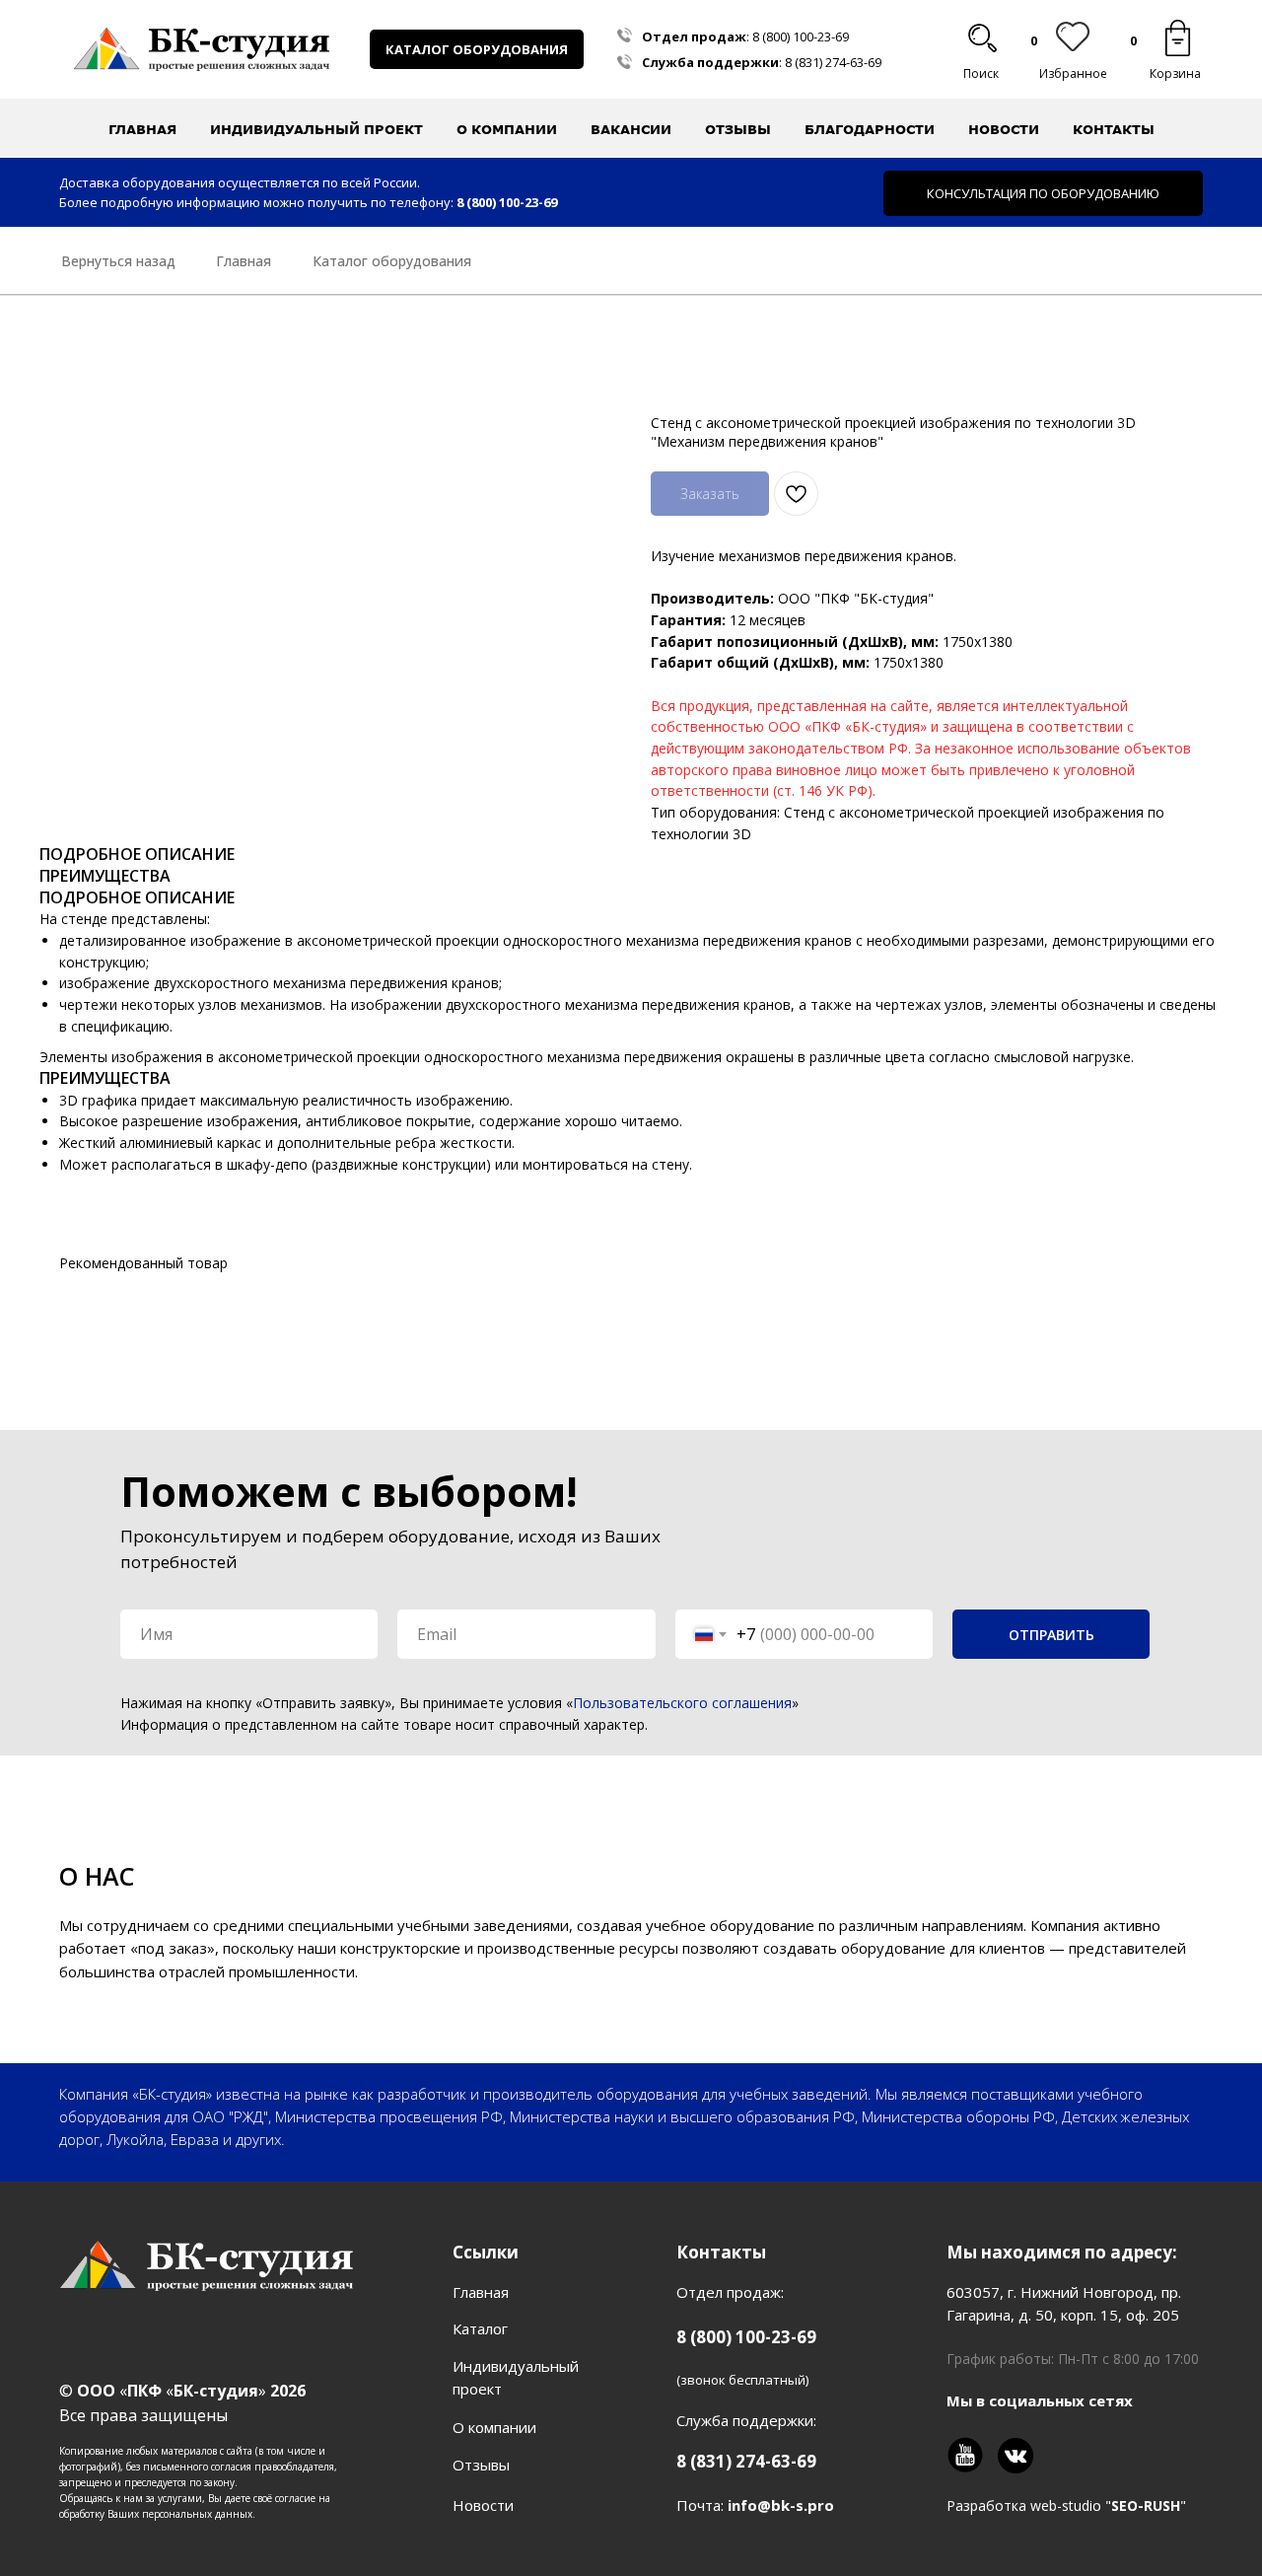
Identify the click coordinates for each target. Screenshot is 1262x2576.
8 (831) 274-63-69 (833, 62)
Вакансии (631, 129)
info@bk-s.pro (781, 2505)
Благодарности (870, 129)
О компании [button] (507, 129)
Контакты (1114, 129)
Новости (1004, 129)
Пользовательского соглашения (682, 1703)
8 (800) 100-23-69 (801, 36)
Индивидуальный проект (316, 129)
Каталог (480, 2328)
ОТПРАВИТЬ (1052, 1635)
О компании (494, 2427)
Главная (142, 129)
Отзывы (738, 129)
